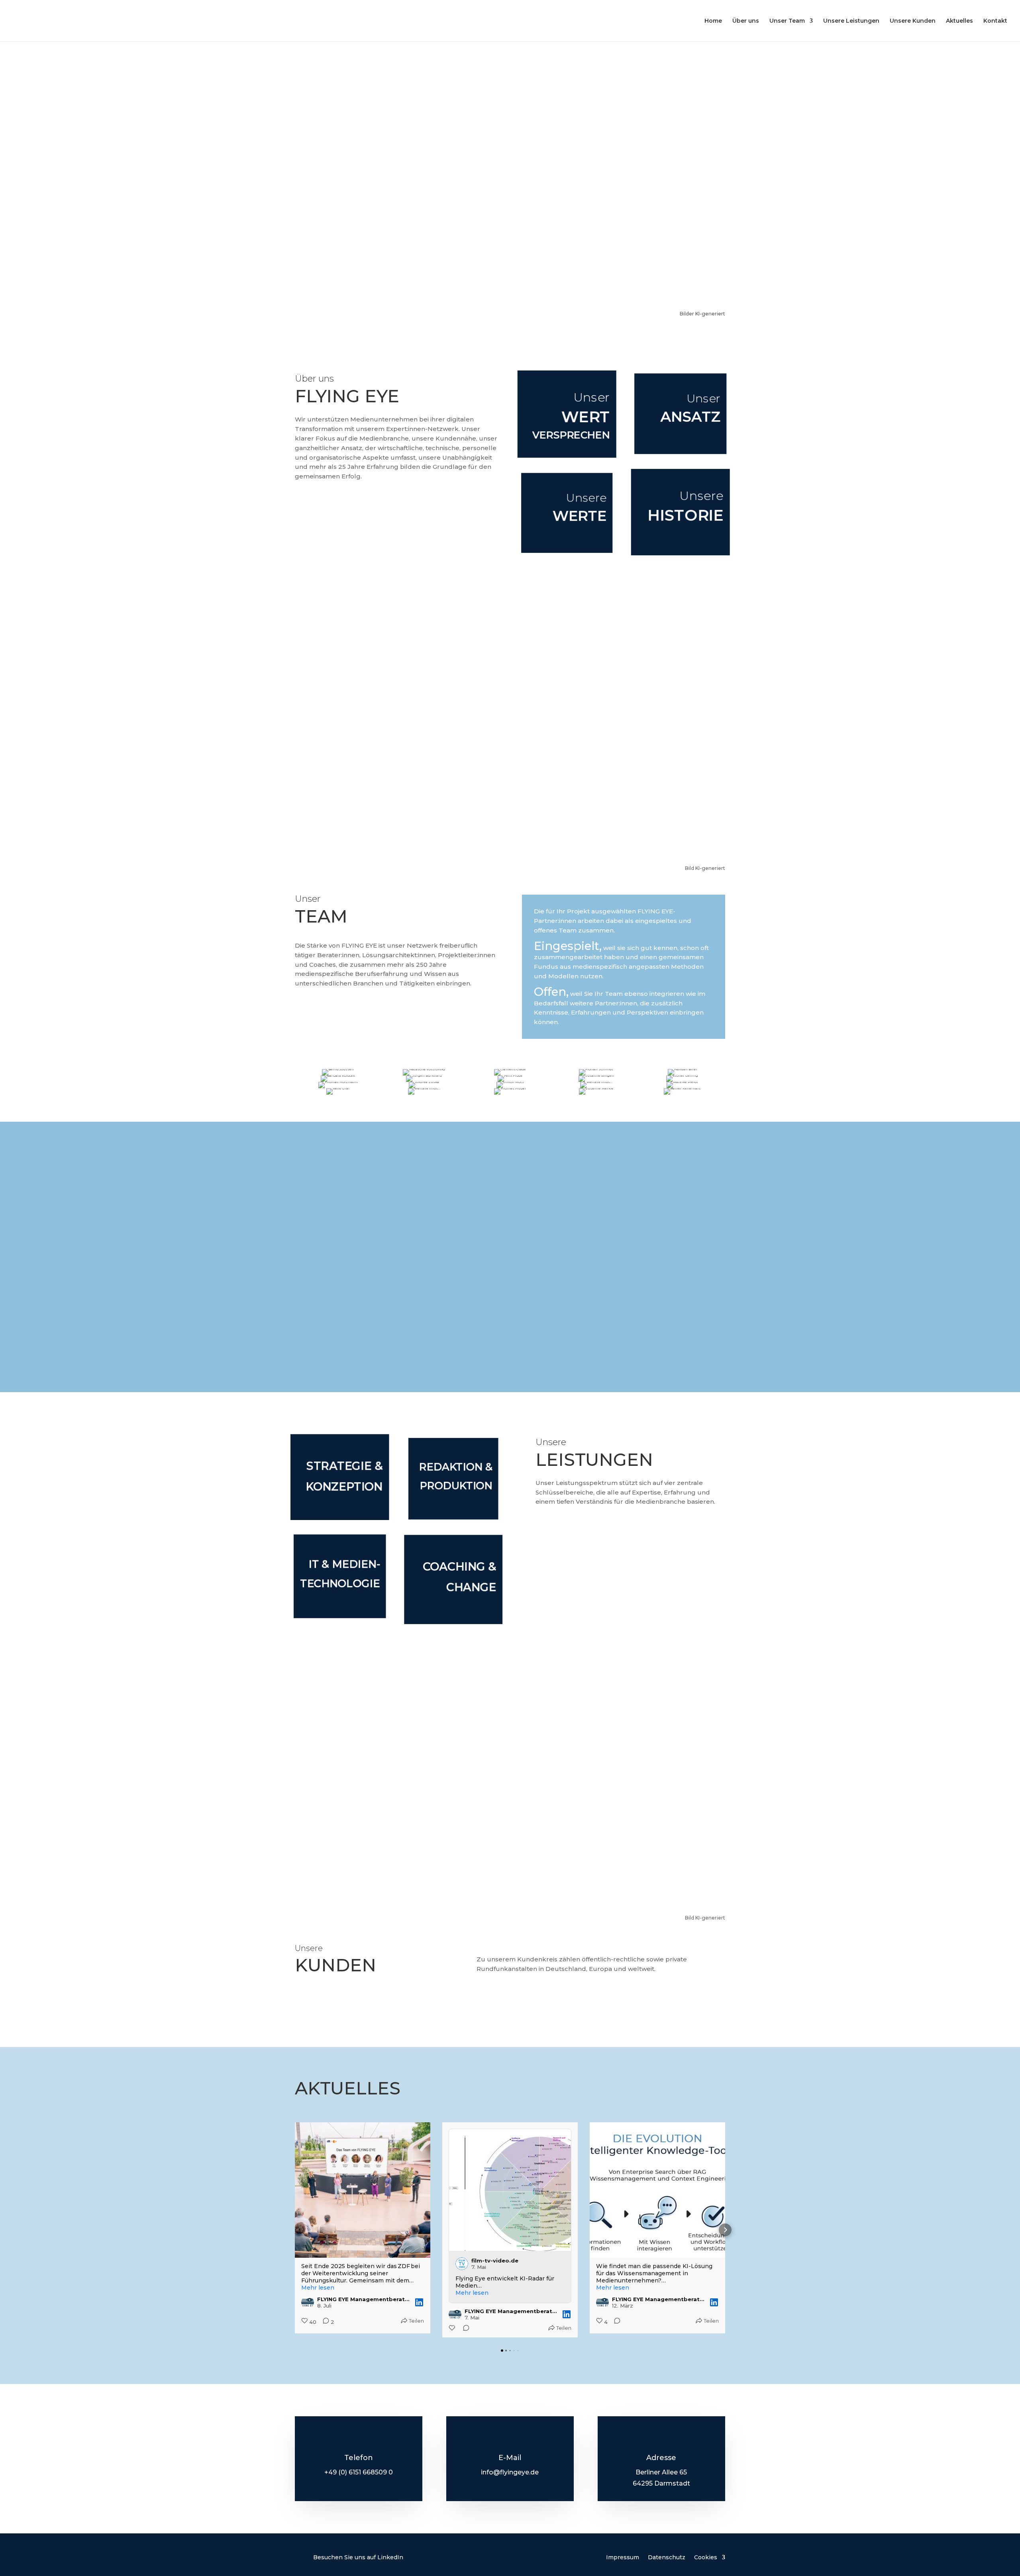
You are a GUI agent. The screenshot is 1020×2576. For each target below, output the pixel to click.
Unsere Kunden (913, 21)
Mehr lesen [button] (325, 2293)
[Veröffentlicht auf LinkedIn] (419, 2314)
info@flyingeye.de (510, 2472)
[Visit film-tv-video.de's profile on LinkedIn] (314, 2264)
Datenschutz (667, 2557)
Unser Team (787, 21)
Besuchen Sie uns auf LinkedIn (358, 2557)
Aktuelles (959, 21)
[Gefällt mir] (305, 2328)
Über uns (746, 21)
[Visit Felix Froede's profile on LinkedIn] (609, 2142)
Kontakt (995, 21)
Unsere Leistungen (851, 21)
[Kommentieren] (316, 2328)
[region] (510, 175)
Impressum (623, 2557)
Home (713, 21)
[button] (295, 2230)
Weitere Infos (510, 1286)
